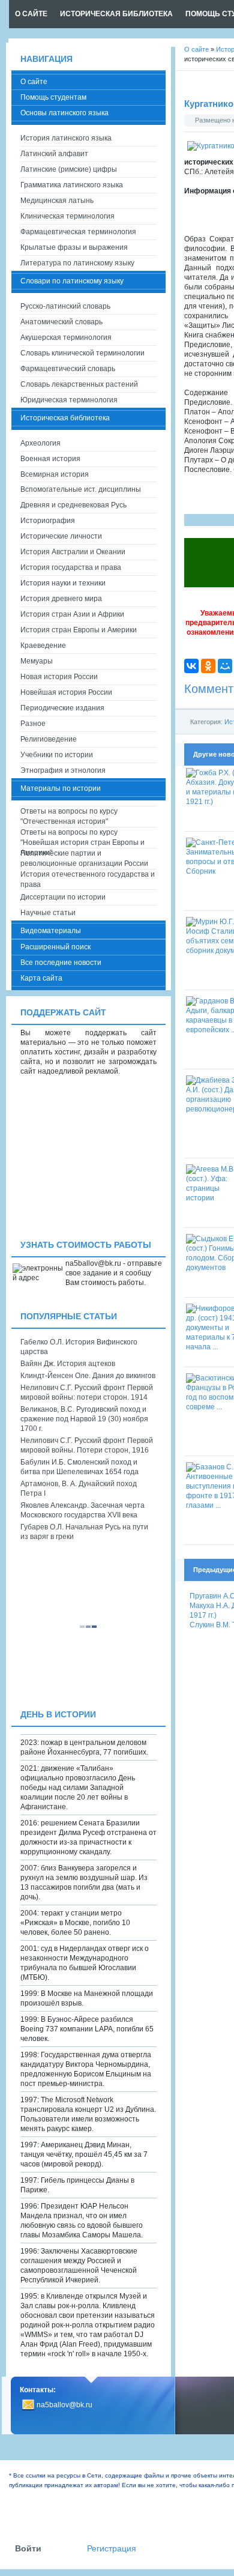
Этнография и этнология (63, 770)
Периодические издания (62, 708)
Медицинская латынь (57, 201)
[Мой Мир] (225, 666)
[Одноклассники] (208, 666)
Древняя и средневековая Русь (73, 505)
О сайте (34, 82)
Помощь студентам (53, 97)
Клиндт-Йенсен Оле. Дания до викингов (88, 1376)
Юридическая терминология (69, 400)
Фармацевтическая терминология (78, 232)
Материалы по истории (61, 788)
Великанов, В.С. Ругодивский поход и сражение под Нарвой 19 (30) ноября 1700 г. (84, 1419)
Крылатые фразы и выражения (74, 247)
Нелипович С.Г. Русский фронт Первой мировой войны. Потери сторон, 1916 (87, 1445)
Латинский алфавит (54, 154)
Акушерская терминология (66, 337)
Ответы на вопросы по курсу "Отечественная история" (69, 816)
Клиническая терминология (67, 216)
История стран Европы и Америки (79, 630)
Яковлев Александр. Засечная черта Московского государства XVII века (82, 1510)
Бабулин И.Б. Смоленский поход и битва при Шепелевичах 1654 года (79, 1467)
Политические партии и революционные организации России (84, 858)
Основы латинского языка (64, 113)
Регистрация (112, 2549)
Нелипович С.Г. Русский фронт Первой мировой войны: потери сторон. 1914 (87, 1392)
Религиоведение (49, 739)
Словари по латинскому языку (72, 281)
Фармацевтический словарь (68, 369)
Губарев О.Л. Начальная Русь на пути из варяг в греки (84, 1532)
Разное (33, 724)
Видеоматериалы (51, 931)
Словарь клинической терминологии (82, 353)
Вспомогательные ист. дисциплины (81, 489)
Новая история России (59, 677)
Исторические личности (61, 536)
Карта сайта (41, 978)
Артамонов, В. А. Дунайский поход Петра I (79, 1489)
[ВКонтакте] (191, 666)
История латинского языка (66, 138)
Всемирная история (55, 474)
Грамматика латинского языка (72, 185)
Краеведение (43, 646)
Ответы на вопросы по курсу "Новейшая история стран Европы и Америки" (82, 838)
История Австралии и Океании (73, 552)
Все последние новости (61, 963)
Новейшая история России (66, 692)
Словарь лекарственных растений (79, 384)
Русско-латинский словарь (65, 306)
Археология (40, 443)
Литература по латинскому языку (77, 263)
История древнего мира (61, 599)
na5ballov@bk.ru (64, 2405)
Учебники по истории (57, 755)
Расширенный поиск (55, 947)
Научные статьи (48, 913)
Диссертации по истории (63, 897)
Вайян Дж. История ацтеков (68, 1364)
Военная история (50, 459)
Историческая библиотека (65, 418)
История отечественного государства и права (88, 879)
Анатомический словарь (61, 322)
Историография (48, 521)
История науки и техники (63, 583)
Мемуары (37, 661)
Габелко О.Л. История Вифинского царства (79, 1347)
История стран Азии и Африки (72, 614)
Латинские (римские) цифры (69, 169)
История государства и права (71, 567)
